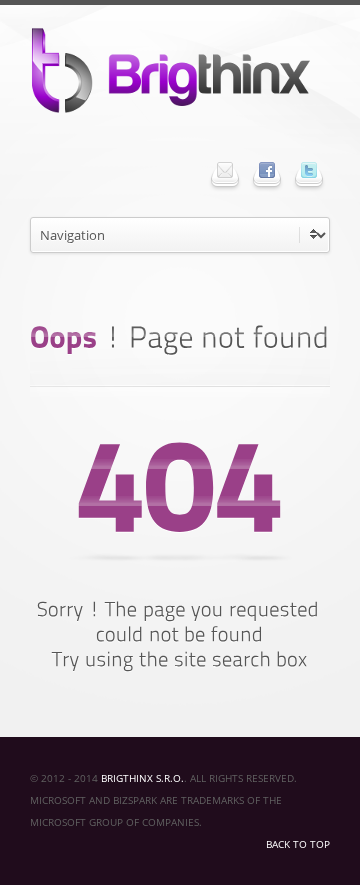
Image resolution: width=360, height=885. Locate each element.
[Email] (225, 170)
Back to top (298, 844)
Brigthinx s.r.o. (142, 778)
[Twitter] (309, 170)
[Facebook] (267, 170)
